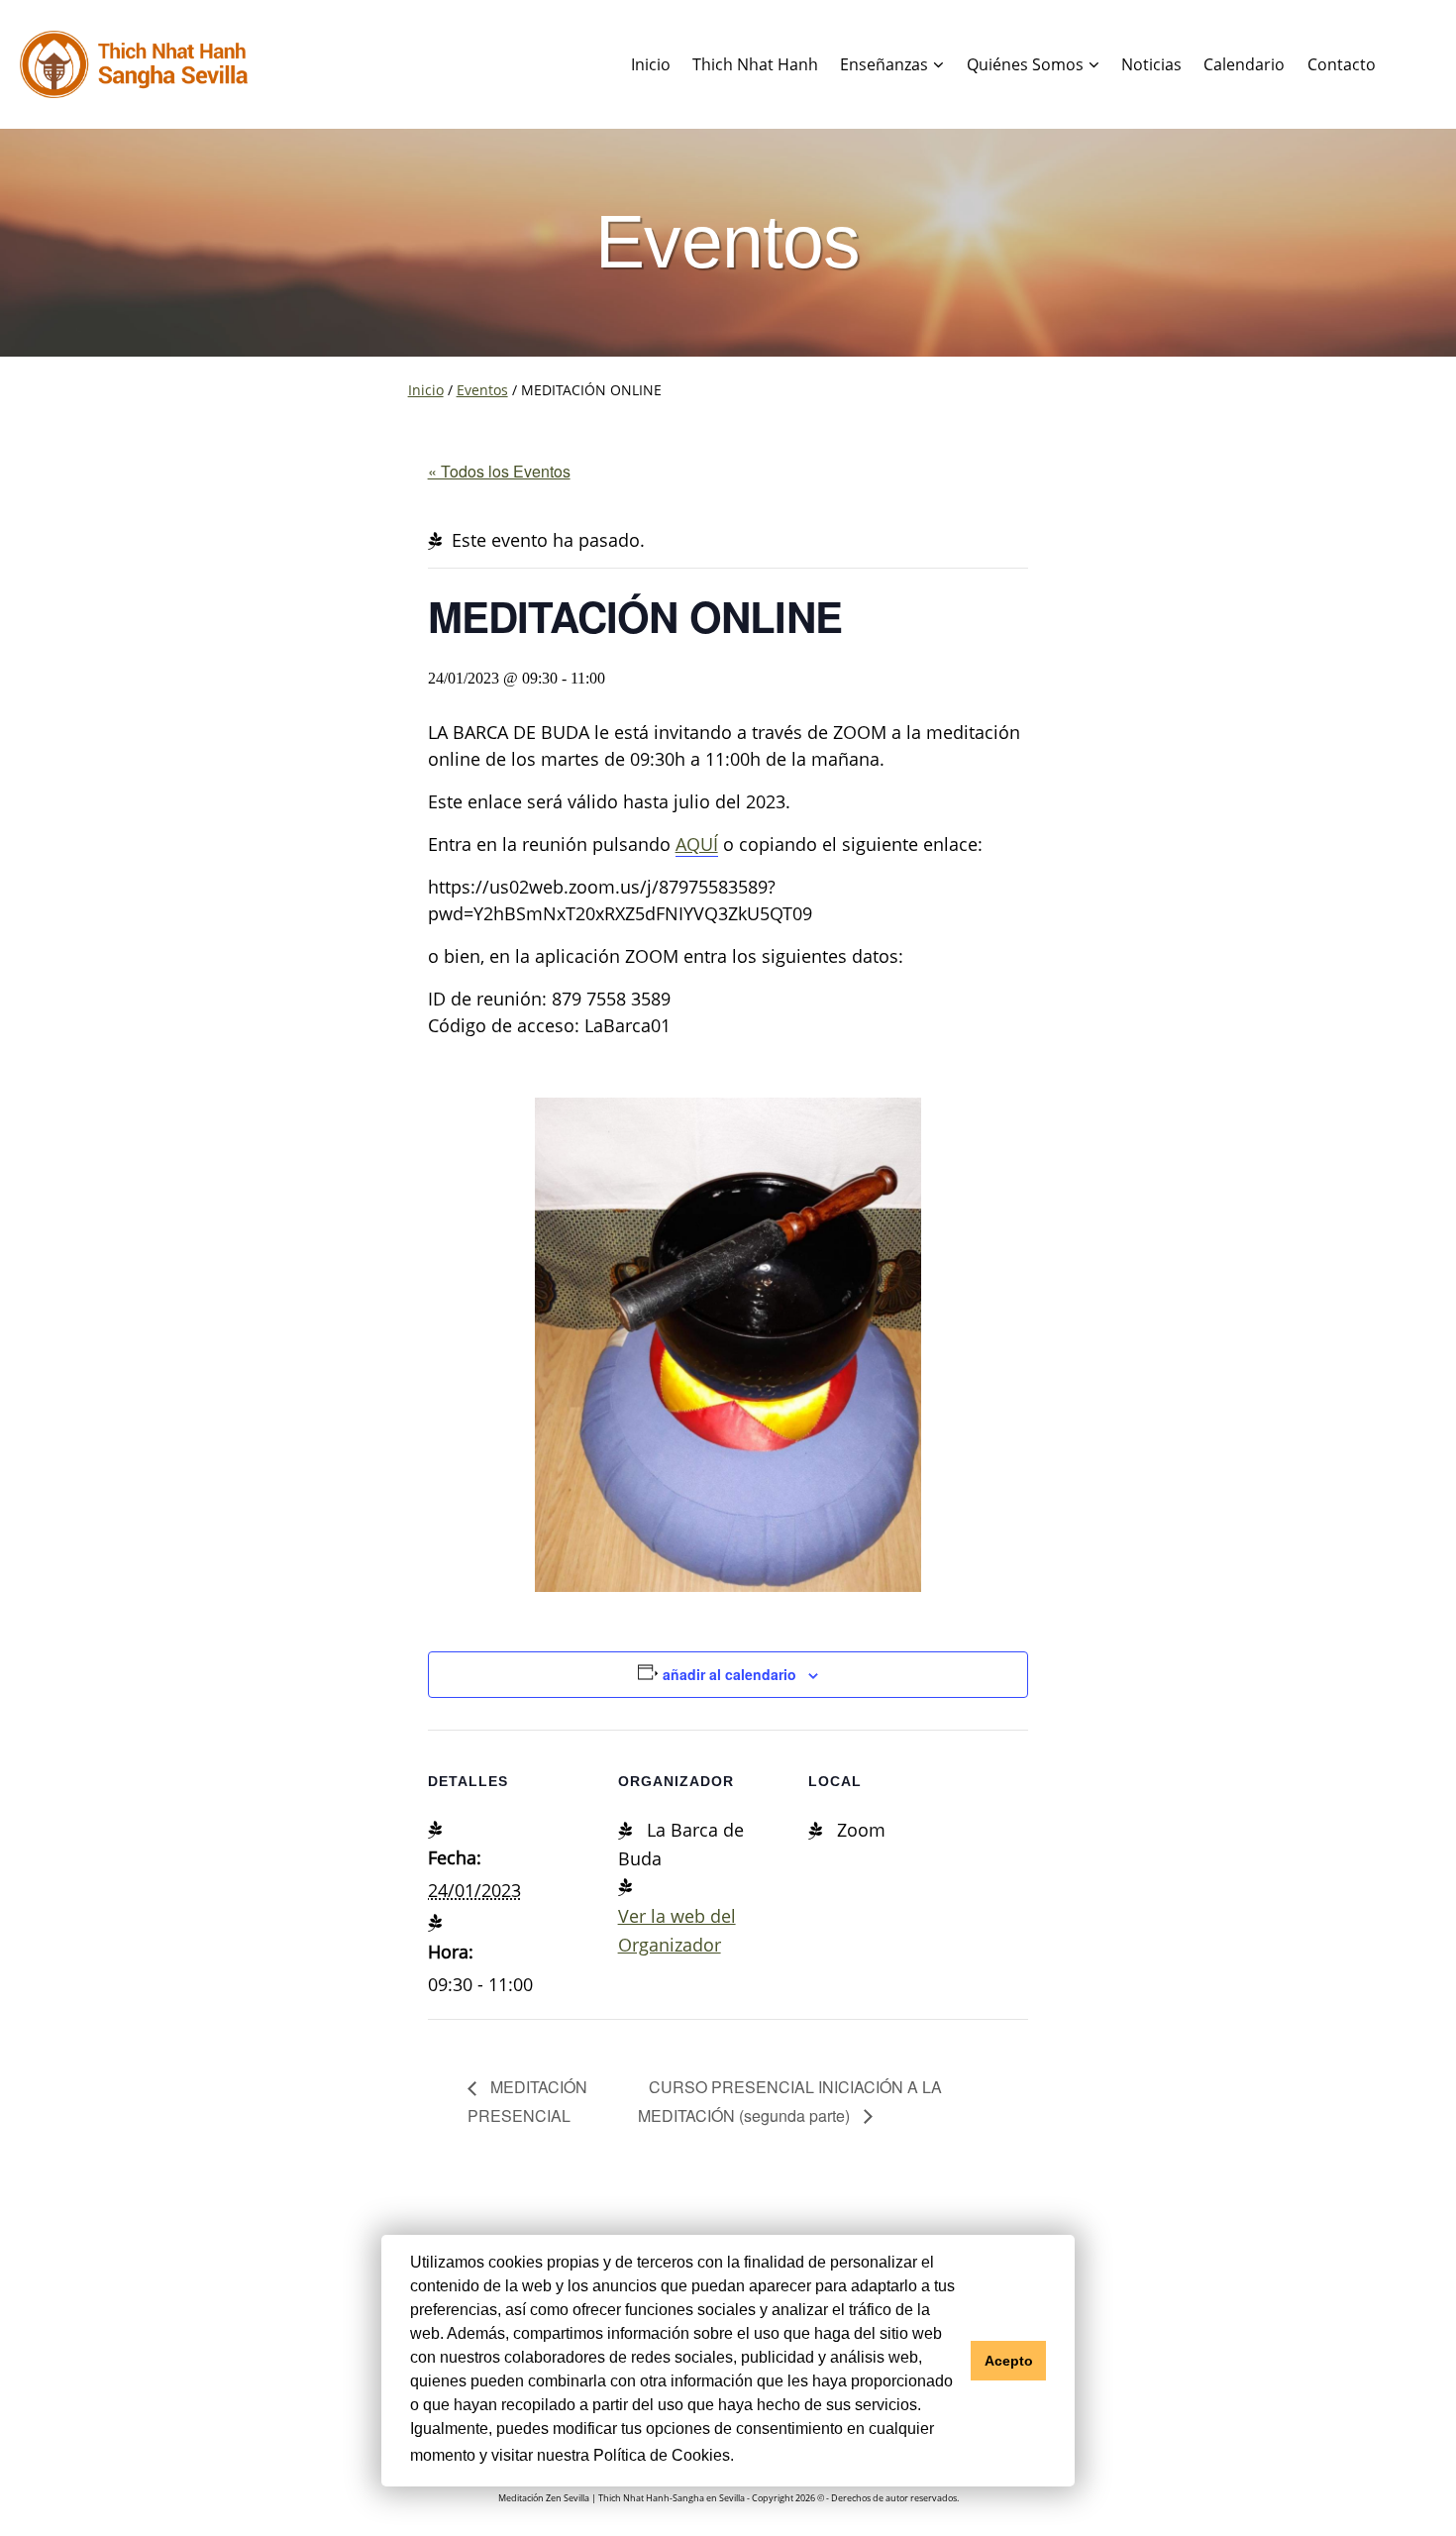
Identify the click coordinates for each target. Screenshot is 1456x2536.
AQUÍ (697, 844)
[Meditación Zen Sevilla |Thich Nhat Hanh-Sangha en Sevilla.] (134, 65)
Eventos (482, 390)
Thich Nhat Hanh (755, 64)
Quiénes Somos (1025, 64)
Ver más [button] (770, 2455)
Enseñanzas (884, 64)
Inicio (651, 64)
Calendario (1244, 64)
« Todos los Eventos (499, 471)
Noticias (1151, 64)
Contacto (1342, 64)
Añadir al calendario (729, 1674)
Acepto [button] (1009, 2361)
